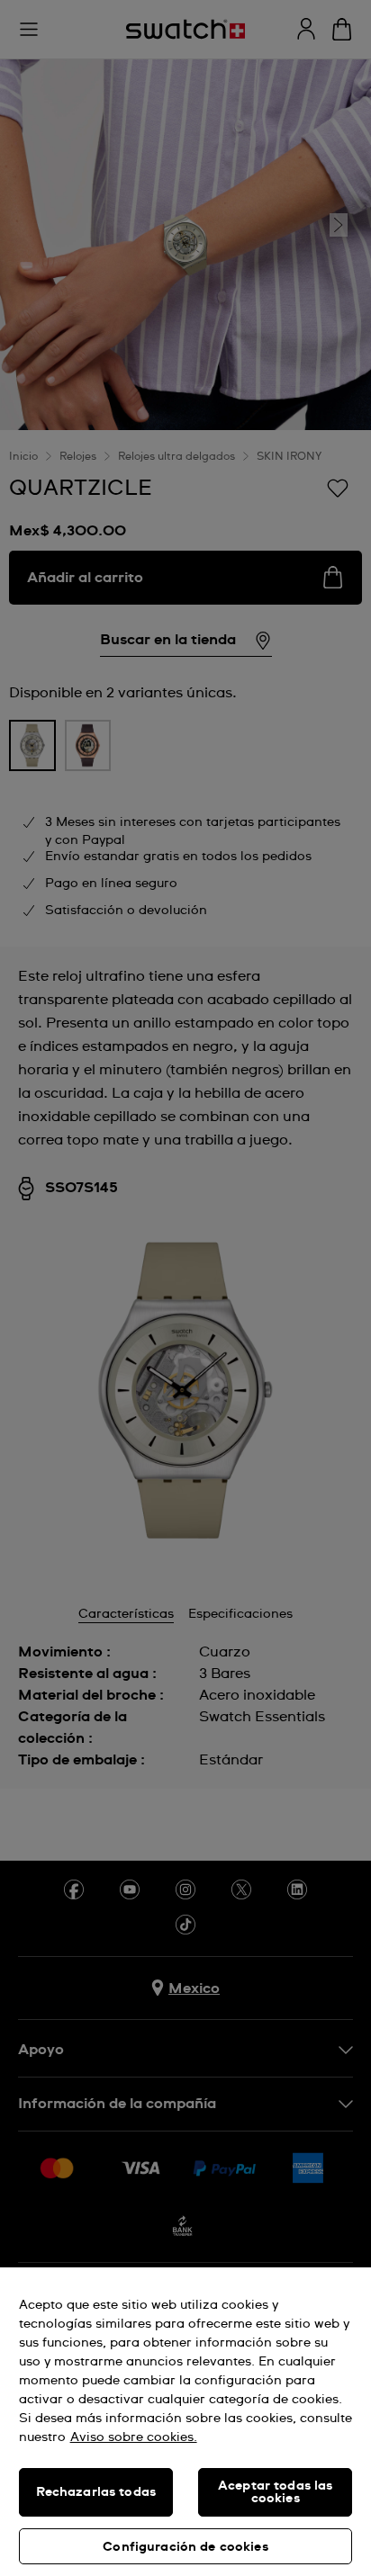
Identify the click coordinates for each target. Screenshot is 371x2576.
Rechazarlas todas (96, 2492)
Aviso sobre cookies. (134, 2437)
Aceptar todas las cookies (275, 2492)
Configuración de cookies (185, 2547)
